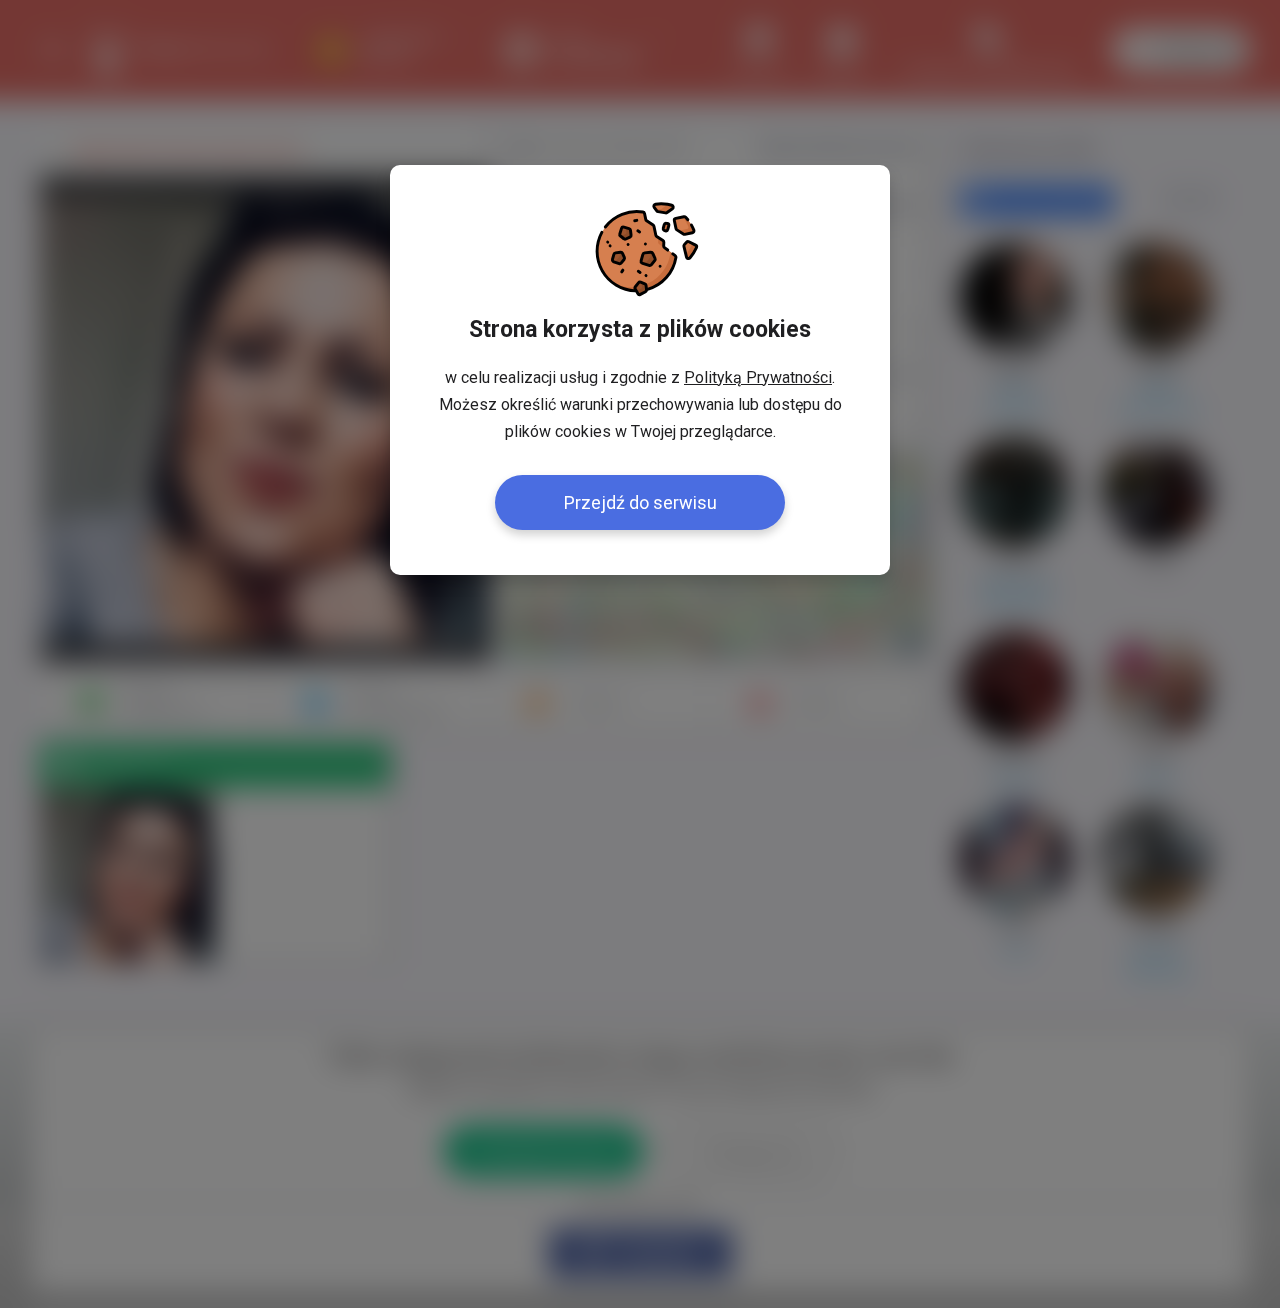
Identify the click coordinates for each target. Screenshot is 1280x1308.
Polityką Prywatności (758, 377)
